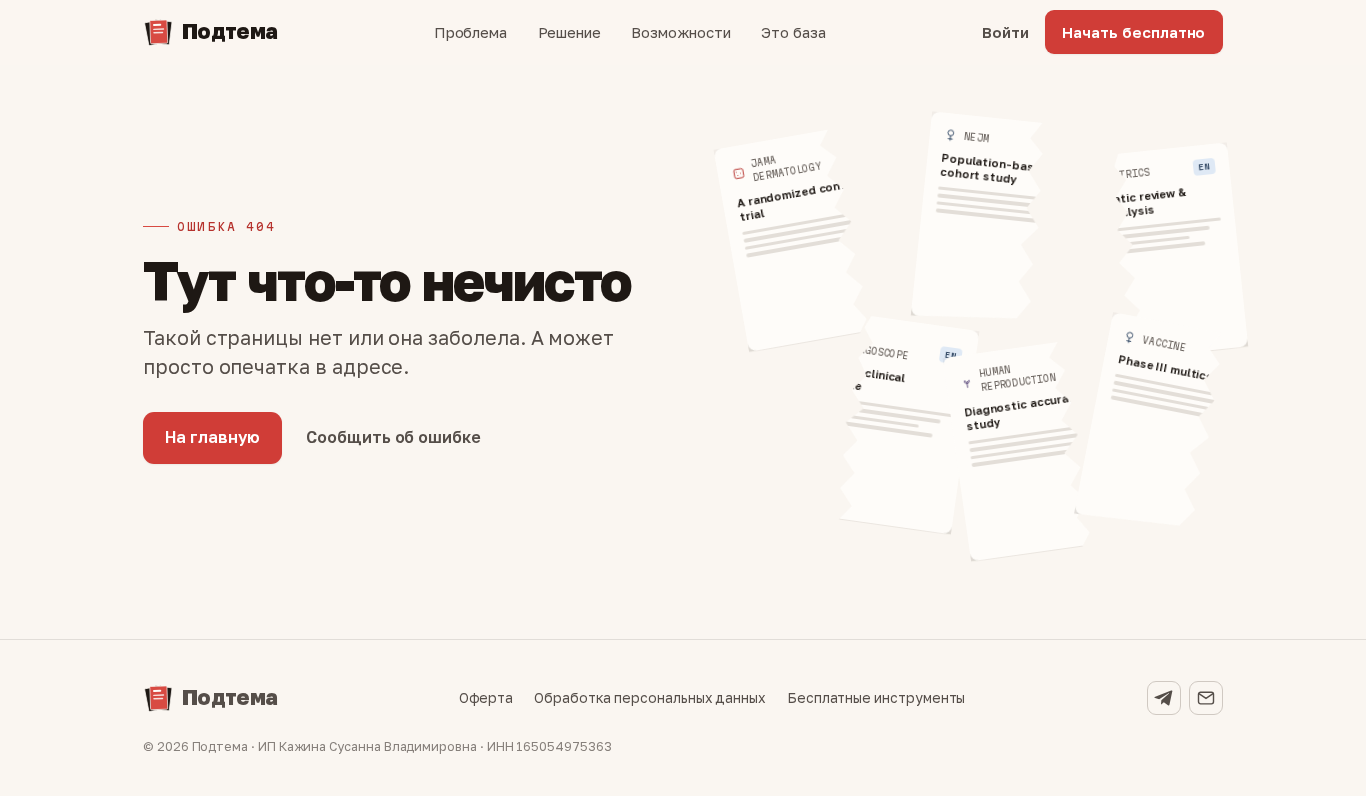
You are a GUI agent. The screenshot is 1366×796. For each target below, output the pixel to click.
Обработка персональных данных (650, 698)
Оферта (486, 698)
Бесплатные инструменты (876, 698)
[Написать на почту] (1206, 698)
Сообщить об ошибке (393, 437)
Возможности (680, 32)
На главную (212, 437)
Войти (1005, 32)
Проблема (470, 32)
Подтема (229, 31)
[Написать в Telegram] (1164, 698)
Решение (570, 32)
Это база (793, 32)
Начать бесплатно (1133, 32)
